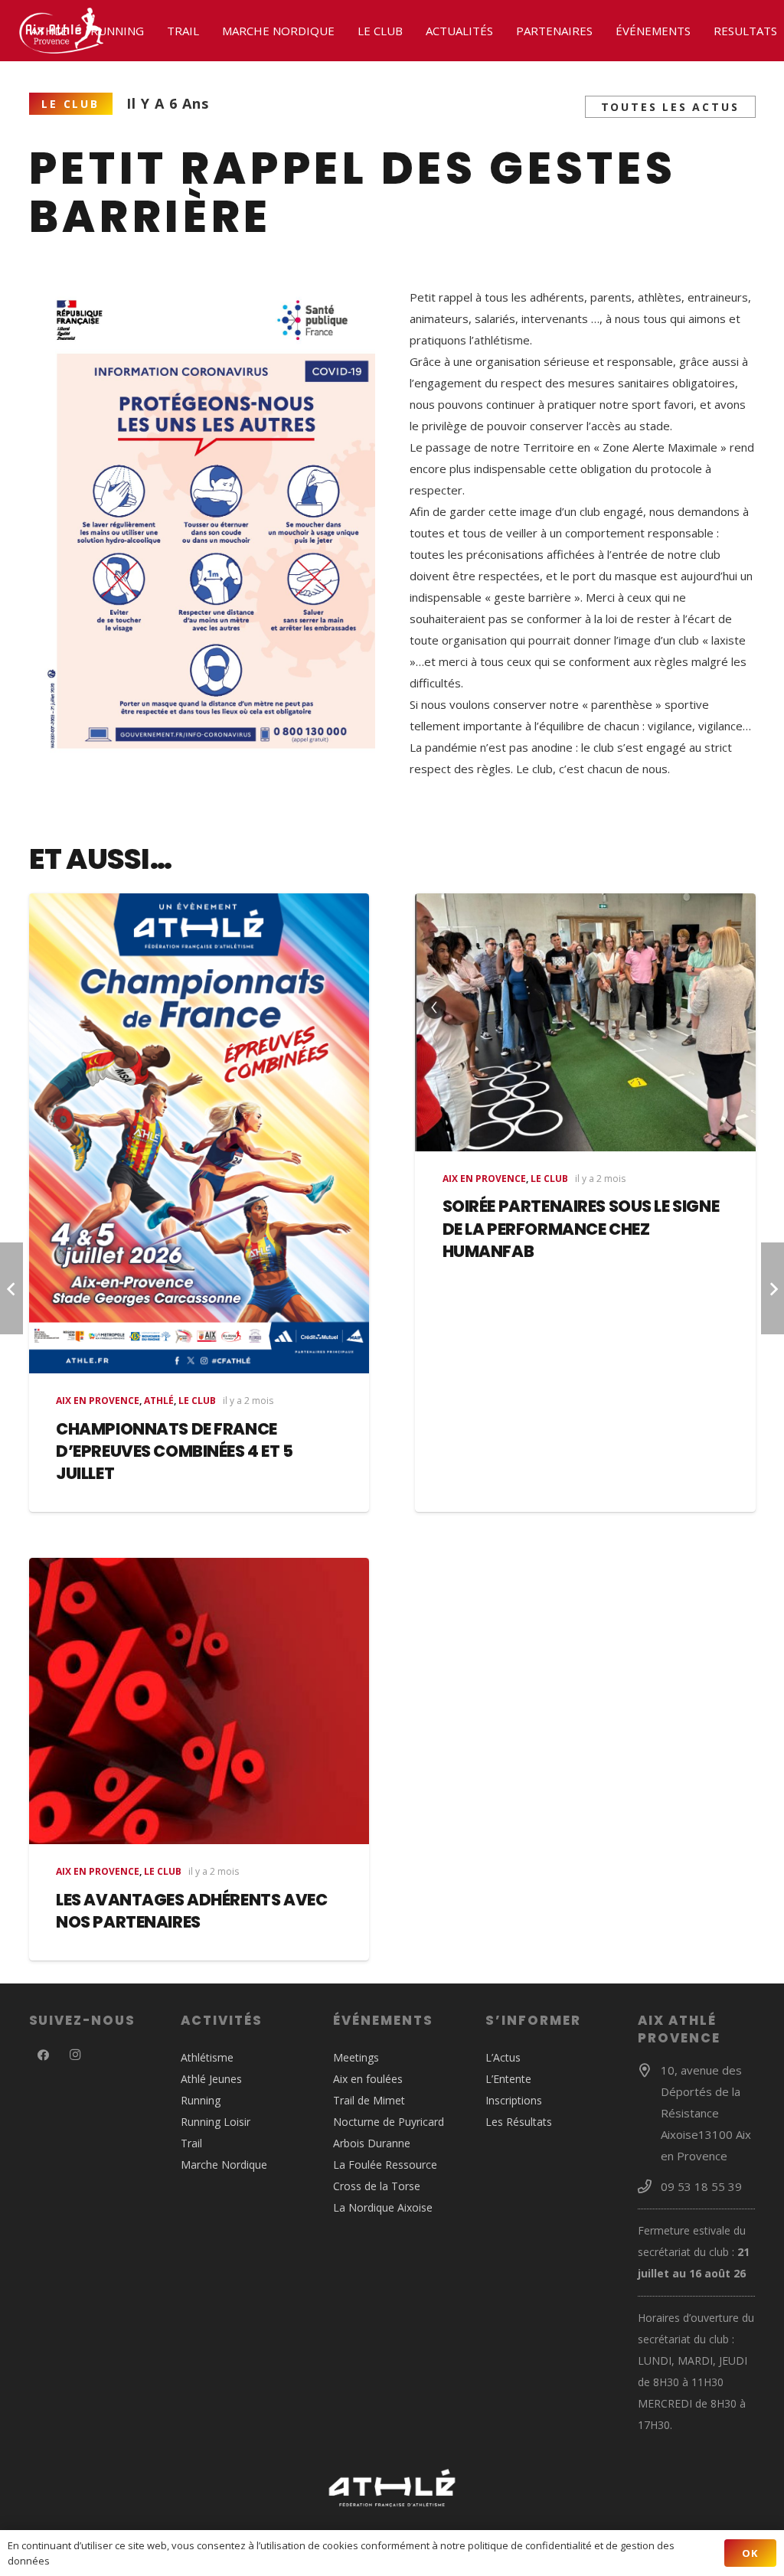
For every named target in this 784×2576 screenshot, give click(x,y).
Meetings (356, 2057)
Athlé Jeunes (211, 2079)
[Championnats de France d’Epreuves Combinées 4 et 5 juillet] (199, 1133)
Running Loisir (216, 2122)
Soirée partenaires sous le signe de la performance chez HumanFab (581, 1229)
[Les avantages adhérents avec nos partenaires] (199, 1701)
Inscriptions (514, 2100)
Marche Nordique (224, 2165)
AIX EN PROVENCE (98, 1401)
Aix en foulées (368, 2079)
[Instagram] (75, 2055)
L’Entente (508, 2079)
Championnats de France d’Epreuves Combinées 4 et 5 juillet (175, 1451)
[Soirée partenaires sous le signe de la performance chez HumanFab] (585, 1022)
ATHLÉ (159, 1401)
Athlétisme (207, 2057)
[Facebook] (44, 2055)
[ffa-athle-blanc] (392, 2488)
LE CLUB (197, 1401)
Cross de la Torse (377, 2186)
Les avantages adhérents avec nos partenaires (191, 1911)
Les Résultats (519, 2122)
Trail (191, 2143)
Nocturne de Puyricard (389, 2122)
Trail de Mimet (369, 2100)
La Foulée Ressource (385, 2165)
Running (201, 2100)
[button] (74, 31)
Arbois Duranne (372, 2143)
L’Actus (503, 2057)
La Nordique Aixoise (383, 2207)
